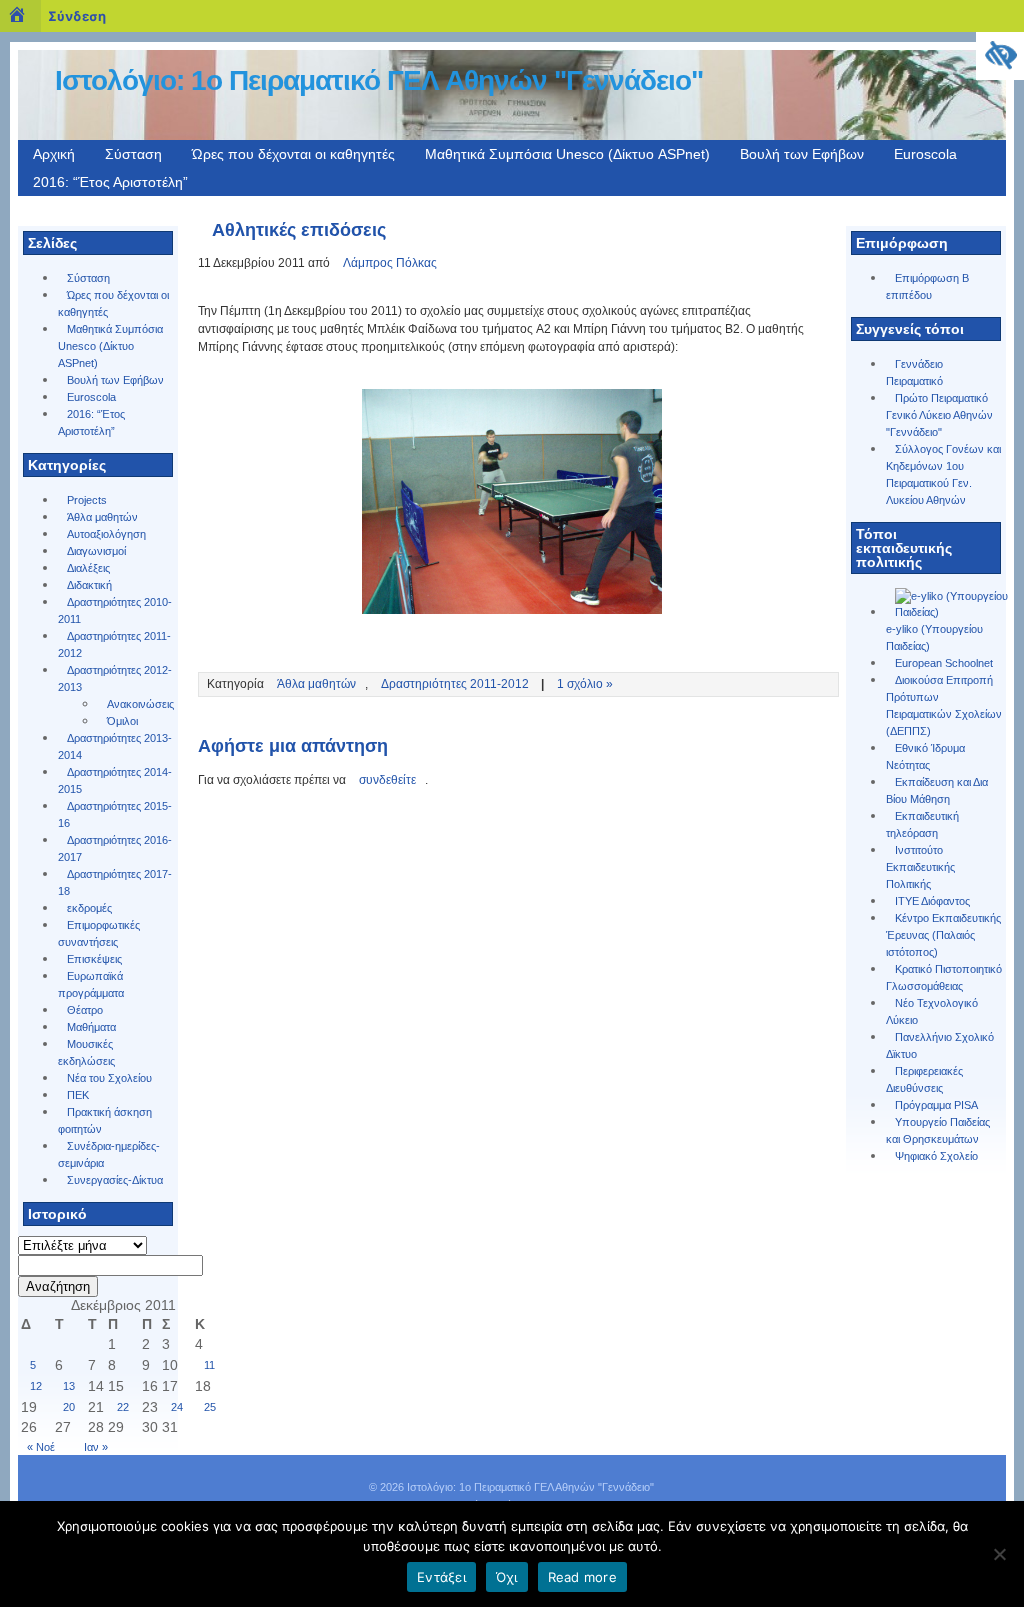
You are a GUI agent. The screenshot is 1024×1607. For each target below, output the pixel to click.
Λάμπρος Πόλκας (390, 263)
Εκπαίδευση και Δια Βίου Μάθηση (937, 790)
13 (69, 1386)
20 (69, 1407)
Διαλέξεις (88, 568)
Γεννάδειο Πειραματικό (914, 372)
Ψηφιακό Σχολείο (936, 1156)
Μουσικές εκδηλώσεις (86, 1052)
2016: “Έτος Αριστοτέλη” (110, 182)
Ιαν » (96, 1447)
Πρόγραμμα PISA (936, 1105)
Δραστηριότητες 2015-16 (115, 814)
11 (209, 1365)
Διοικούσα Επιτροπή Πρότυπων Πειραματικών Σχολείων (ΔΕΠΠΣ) (944, 705)
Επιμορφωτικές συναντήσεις (99, 933)
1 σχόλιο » (585, 684)
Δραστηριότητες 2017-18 (115, 882)
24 (177, 1407)
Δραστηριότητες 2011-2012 (114, 644)
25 (210, 1407)
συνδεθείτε (387, 780)
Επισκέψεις (94, 959)
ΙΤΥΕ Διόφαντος (932, 901)
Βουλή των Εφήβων (802, 154)
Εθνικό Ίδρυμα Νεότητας (925, 756)
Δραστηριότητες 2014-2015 (115, 780)
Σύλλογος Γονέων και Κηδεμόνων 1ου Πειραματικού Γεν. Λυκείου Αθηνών (943, 474)
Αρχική (54, 154)
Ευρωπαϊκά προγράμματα (91, 984)
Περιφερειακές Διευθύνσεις (924, 1079)
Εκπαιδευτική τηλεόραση (922, 824)
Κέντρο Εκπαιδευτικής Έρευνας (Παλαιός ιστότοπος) (943, 935)
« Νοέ (41, 1447)
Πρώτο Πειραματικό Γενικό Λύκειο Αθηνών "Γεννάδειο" (939, 415)
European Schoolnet (944, 663)
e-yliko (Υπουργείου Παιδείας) (934, 637)
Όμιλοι (122, 721)
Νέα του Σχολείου (109, 1078)
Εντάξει (441, 1577)
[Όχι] (999, 1554)
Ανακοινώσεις (140, 704)
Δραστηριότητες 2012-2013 (115, 678)
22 (123, 1407)
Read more (582, 1577)
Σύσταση (133, 154)
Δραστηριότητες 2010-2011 (115, 610)
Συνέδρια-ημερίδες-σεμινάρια (109, 1154)
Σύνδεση (77, 16)
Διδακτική (89, 585)
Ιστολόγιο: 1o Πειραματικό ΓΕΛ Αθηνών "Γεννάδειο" (379, 80)
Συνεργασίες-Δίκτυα (115, 1180)
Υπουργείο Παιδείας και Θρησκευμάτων (938, 1130)
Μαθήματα (91, 1027)
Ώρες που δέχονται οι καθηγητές (293, 154)
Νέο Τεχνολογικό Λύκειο (932, 1011)
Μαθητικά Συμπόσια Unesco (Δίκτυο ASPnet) (567, 154)
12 (36, 1386)
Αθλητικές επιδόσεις (299, 230)
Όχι (507, 1577)
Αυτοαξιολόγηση (106, 534)
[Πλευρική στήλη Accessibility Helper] (1000, 56)
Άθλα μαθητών (102, 517)
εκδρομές (89, 908)
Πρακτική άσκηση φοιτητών (105, 1120)
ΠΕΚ (78, 1095)
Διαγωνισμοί (96, 551)
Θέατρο (85, 1010)
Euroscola (925, 154)
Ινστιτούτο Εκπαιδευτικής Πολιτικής (920, 867)
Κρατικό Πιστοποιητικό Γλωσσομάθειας (944, 977)
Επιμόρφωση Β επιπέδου (927, 286)
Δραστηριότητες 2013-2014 (115, 746)
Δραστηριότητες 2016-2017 (115, 848)
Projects (87, 500)
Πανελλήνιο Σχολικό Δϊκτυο (940, 1045)
